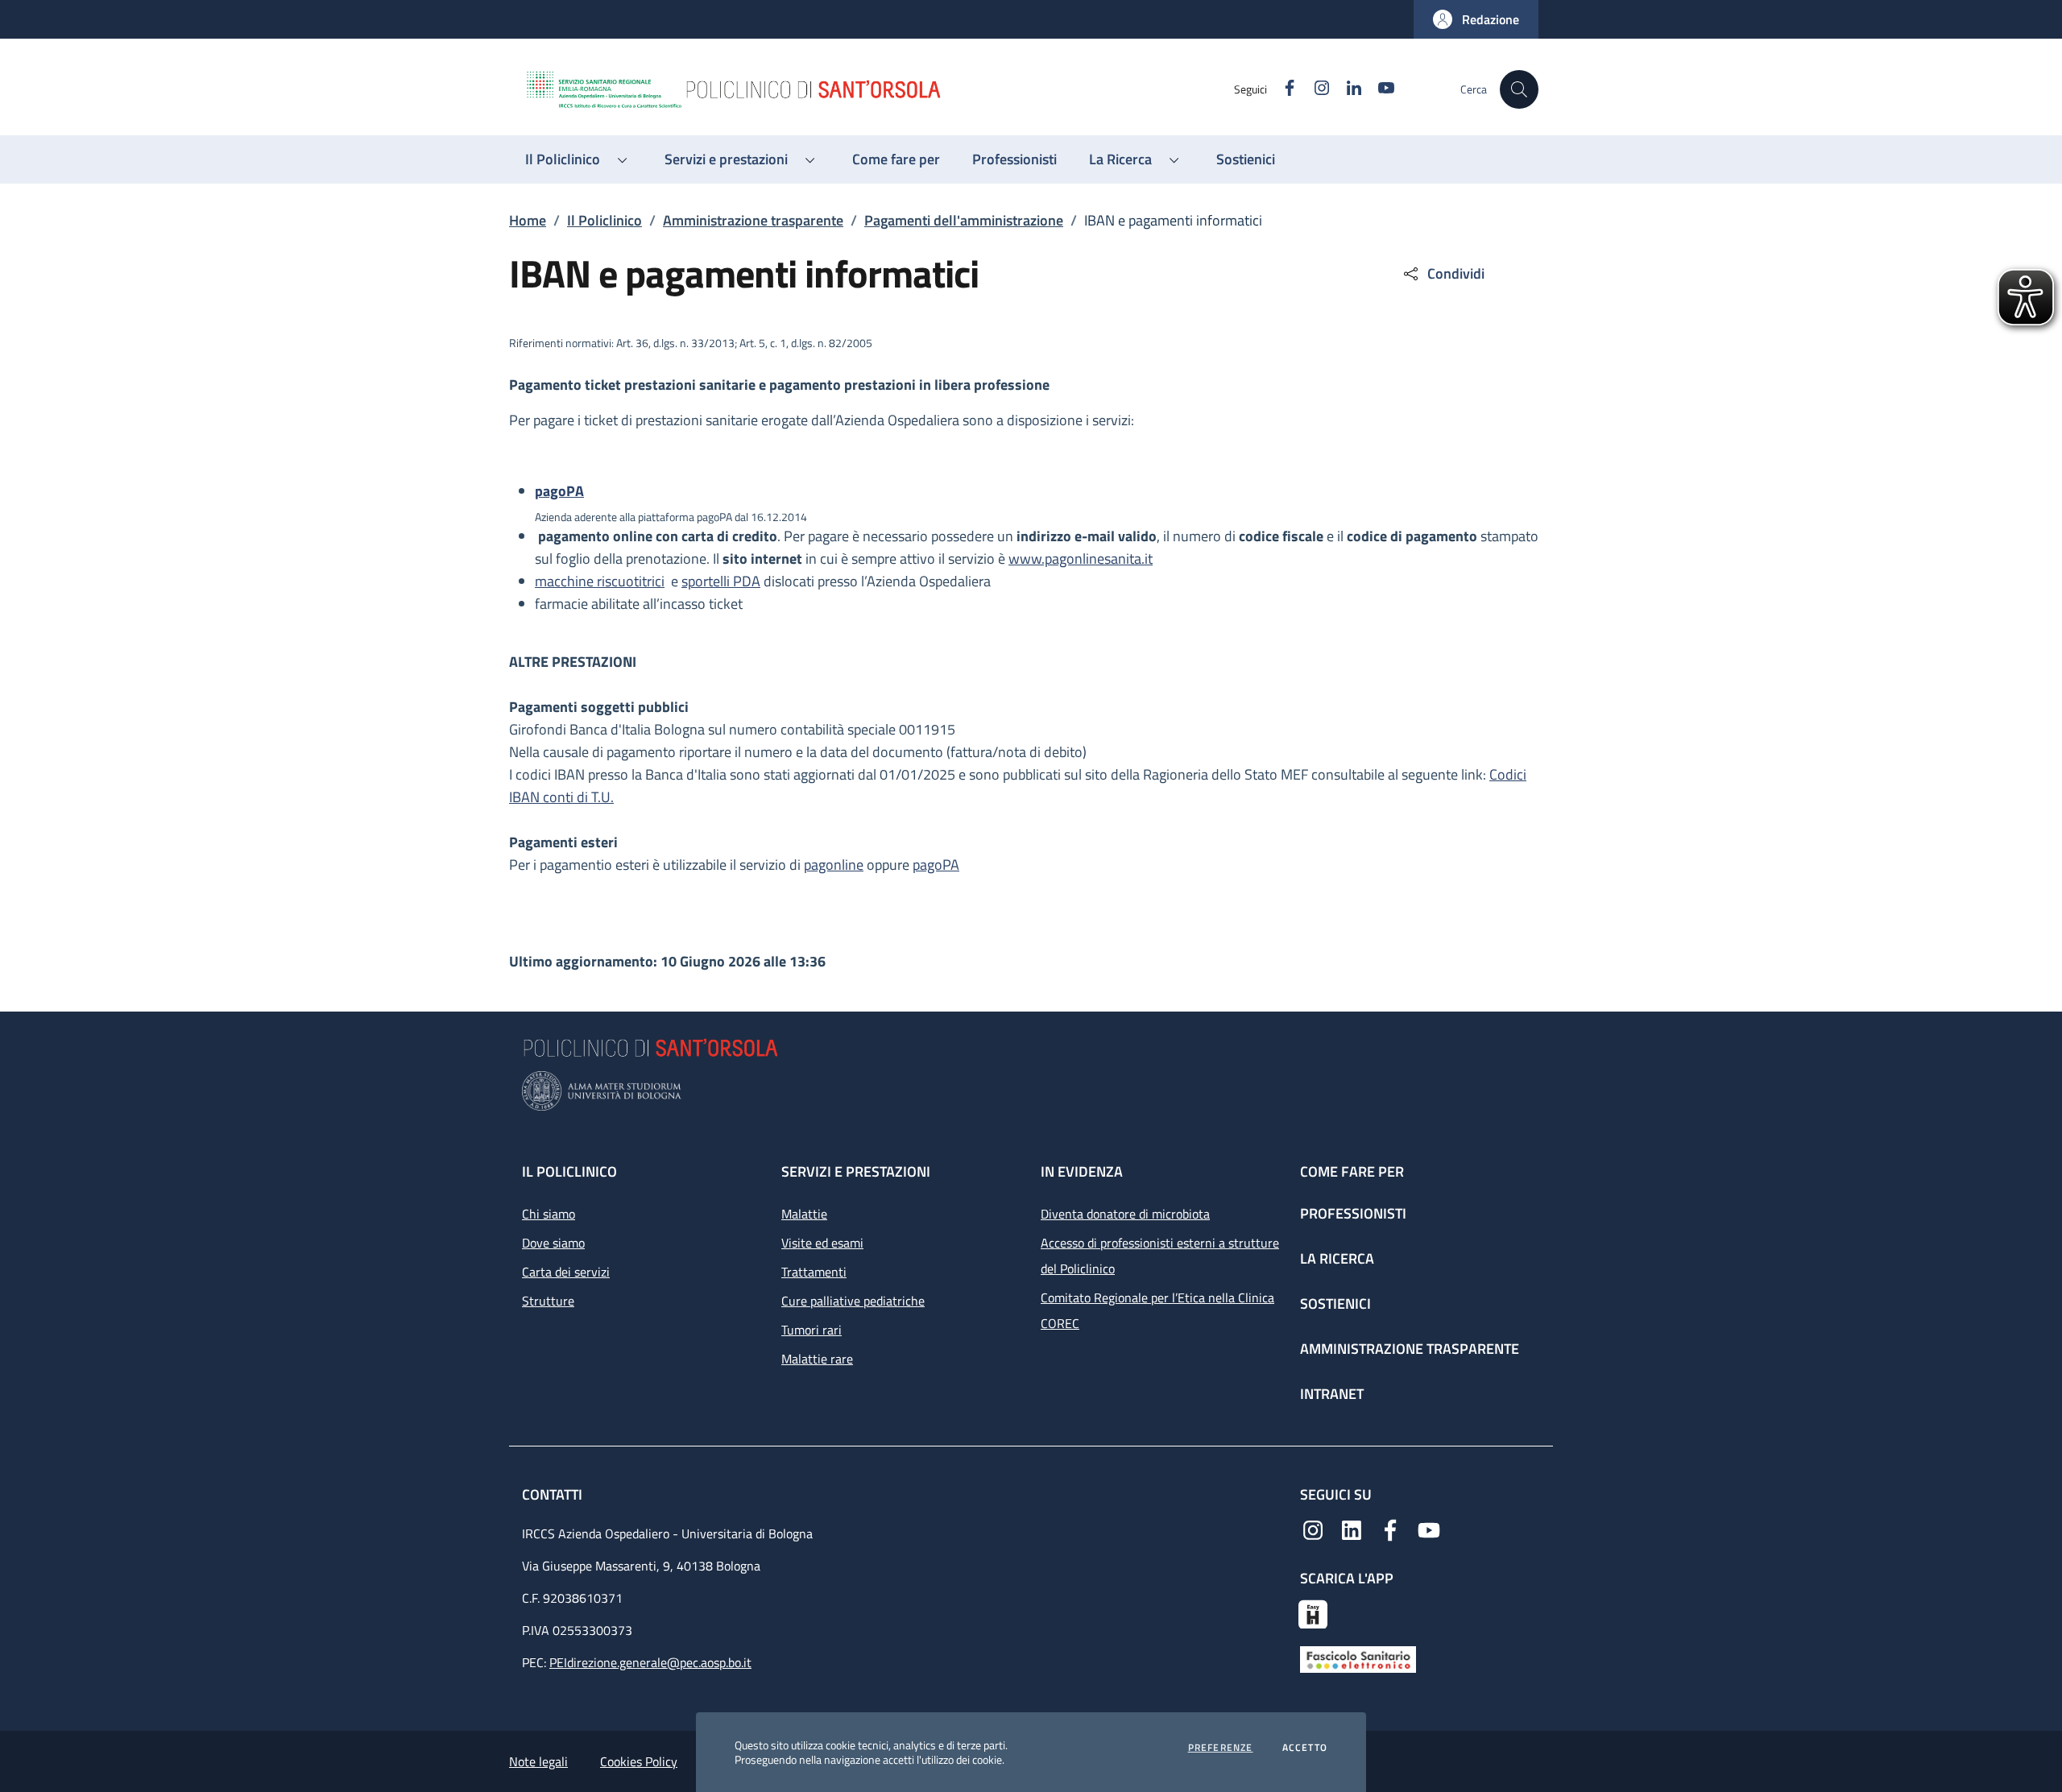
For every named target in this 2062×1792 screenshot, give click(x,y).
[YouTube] (1429, 1529)
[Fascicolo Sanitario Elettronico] (1358, 1658)
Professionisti (1353, 1213)
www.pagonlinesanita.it (1081, 559)
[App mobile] (1313, 1612)
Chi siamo (549, 1214)
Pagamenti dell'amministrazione (964, 220)
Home (528, 220)
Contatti (554, 1494)
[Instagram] (1313, 1529)
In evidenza (1082, 1171)
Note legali (538, 1761)
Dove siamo (553, 1243)
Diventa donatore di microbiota (1125, 1214)
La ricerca (1337, 1258)
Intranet (1332, 1394)
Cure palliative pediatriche (853, 1301)
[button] (1476, 19)
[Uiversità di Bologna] (1031, 1091)
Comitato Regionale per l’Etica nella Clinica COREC (1157, 1310)
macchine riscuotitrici (600, 581)
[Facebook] (1390, 1529)
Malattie (804, 1214)
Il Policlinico (605, 220)
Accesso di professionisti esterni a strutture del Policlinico (1160, 1256)
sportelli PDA (721, 581)
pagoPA (936, 865)
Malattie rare (817, 1359)
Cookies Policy (639, 1761)
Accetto (1305, 1748)
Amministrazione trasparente (753, 220)
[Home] (879, 89)
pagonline (834, 865)
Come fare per (1352, 1171)
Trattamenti (814, 1272)
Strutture (548, 1301)
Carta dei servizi (566, 1272)
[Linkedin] (1352, 1529)
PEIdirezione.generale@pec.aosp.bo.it (650, 1662)
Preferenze (1221, 1748)
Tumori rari (812, 1330)
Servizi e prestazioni (856, 1171)
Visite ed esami (822, 1243)
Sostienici (1335, 1304)
